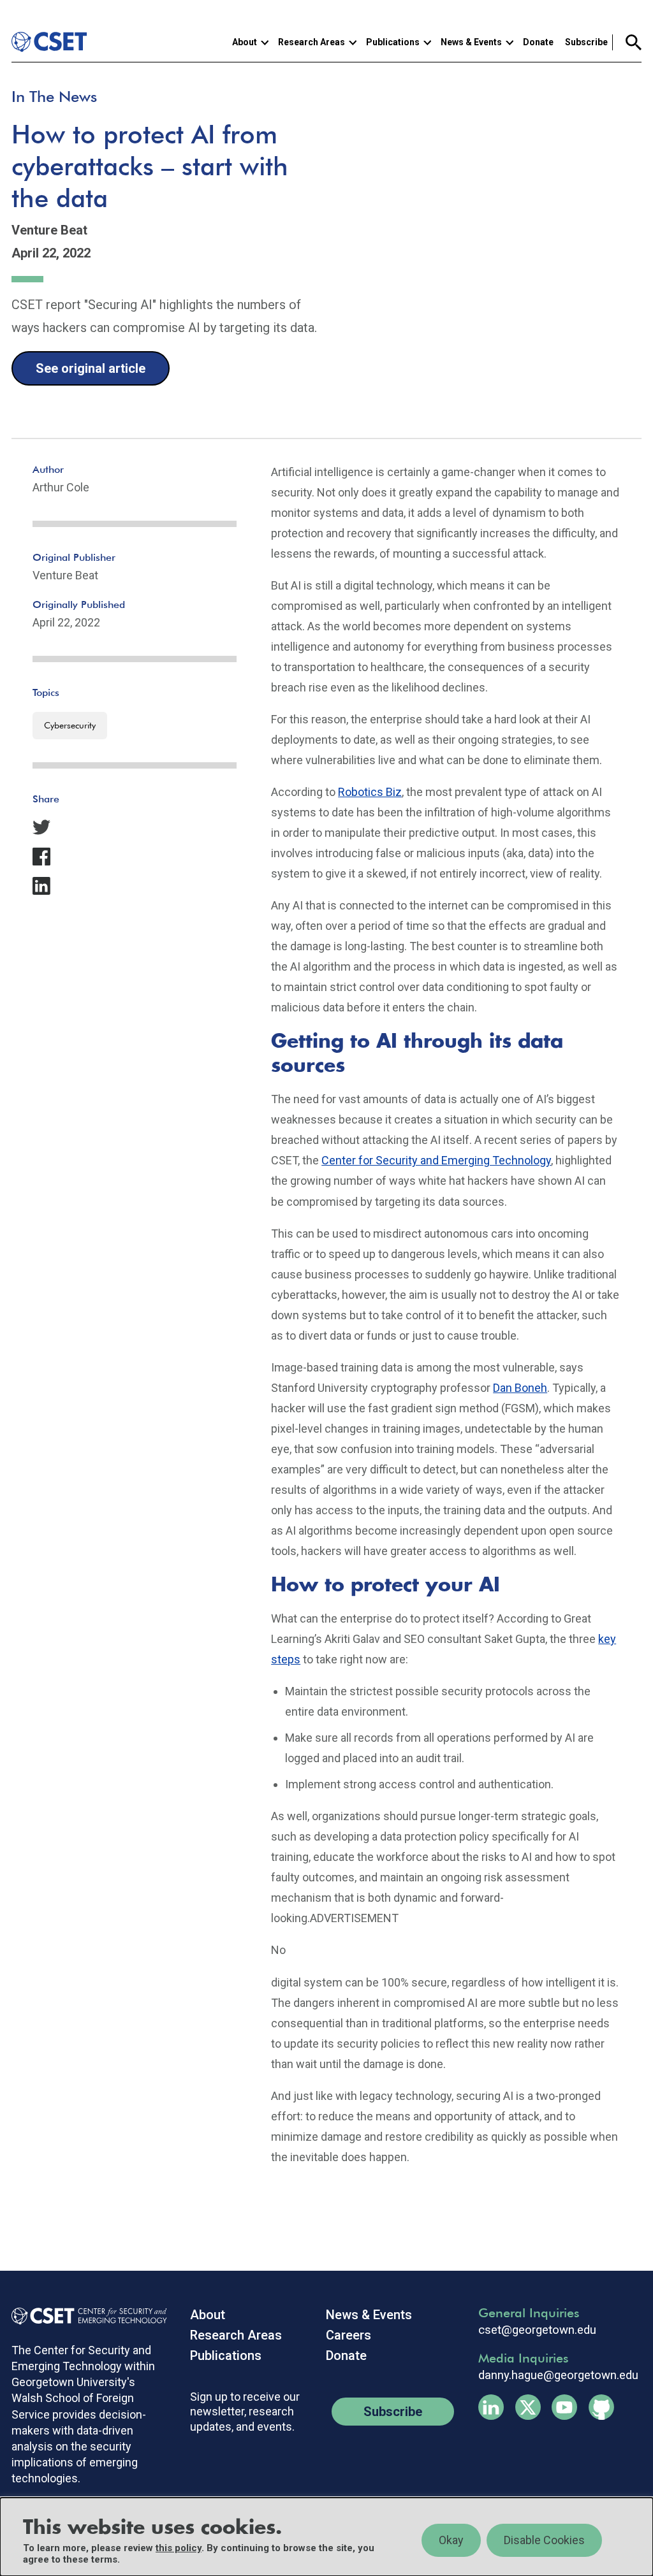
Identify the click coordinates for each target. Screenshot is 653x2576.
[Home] (51, 42)
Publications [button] (393, 42)
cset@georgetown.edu (537, 2330)
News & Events (369, 2315)
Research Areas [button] (312, 42)
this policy (179, 2548)
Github (601, 2407)
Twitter (528, 2407)
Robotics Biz (370, 792)
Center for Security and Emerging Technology (436, 1160)
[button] (135, 827)
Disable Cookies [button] (544, 2540)
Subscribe (586, 42)
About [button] (245, 42)
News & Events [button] (471, 42)
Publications (226, 2355)
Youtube (564, 2407)
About (208, 2315)
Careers (349, 2335)
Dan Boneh (520, 1388)
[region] (326, 2537)
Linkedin (491, 2407)
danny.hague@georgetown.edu (558, 2375)
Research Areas (236, 2335)
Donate (538, 42)
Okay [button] (451, 2540)
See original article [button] (91, 368)
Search (627, 42)
